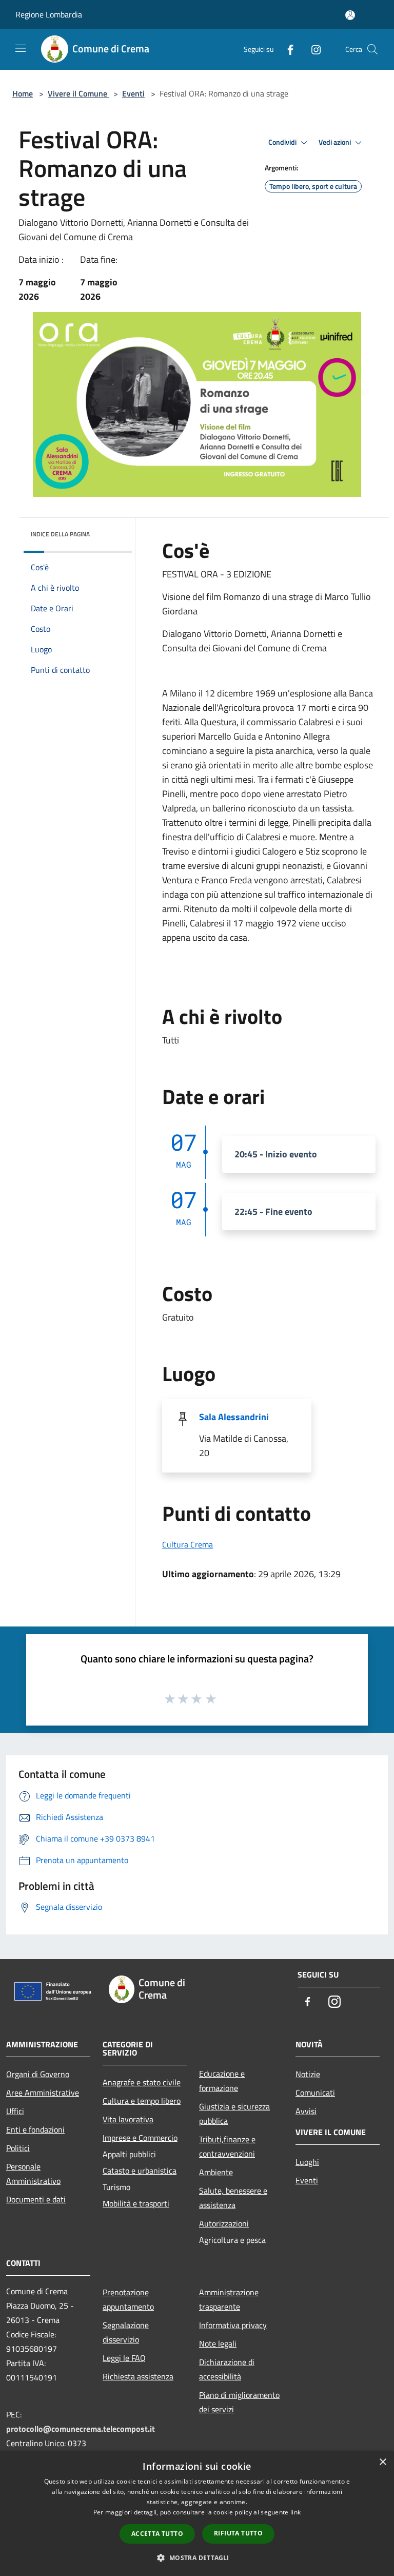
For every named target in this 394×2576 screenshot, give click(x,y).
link (295, 2512)
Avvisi (306, 2111)
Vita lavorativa (128, 2119)
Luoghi (307, 2162)
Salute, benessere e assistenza (233, 2198)
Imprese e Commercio (140, 2138)
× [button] (382, 2462)
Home (23, 93)
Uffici (15, 2111)
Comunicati (315, 2093)
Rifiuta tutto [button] (238, 2533)
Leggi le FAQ (124, 2358)
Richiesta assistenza (138, 2376)
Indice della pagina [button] (60, 534)
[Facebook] (286, 49)
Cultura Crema (188, 1544)
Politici (18, 2148)
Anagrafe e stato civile (142, 2082)
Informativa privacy (233, 2325)
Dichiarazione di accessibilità (227, 2369)
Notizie (308, 2074)
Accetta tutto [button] (157, 2534)
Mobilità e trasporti (136, 2203)
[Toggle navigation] (21, 48)
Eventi (133, 93)
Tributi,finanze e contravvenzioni (227, 2146)
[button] (197, 2558)
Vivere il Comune (78, 93)
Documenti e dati (36, 2199)
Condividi (283, 142)
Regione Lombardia (49, 14)
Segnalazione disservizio (126, 2332)
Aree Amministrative (43, 2093)
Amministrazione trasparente (229, 2299)
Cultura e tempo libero (142, 2101)
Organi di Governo (38, 2074)
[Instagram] (312, 49)
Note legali (218, 2343)
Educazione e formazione (222, 2081)
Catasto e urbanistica (140, 2171)
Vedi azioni (336, 142)
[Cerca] (372, 49)
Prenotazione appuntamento (128, 2299)
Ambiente (216, 2172)
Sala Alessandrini (234, 1417)
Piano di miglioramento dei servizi (239, 2402)
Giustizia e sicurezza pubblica (234, 2114)
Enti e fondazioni (35, 2129)
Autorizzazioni (224, 2223)
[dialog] (197, 2514)
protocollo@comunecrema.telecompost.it (81, 2429)
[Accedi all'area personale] (350, 15)
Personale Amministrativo (33, 2174)
